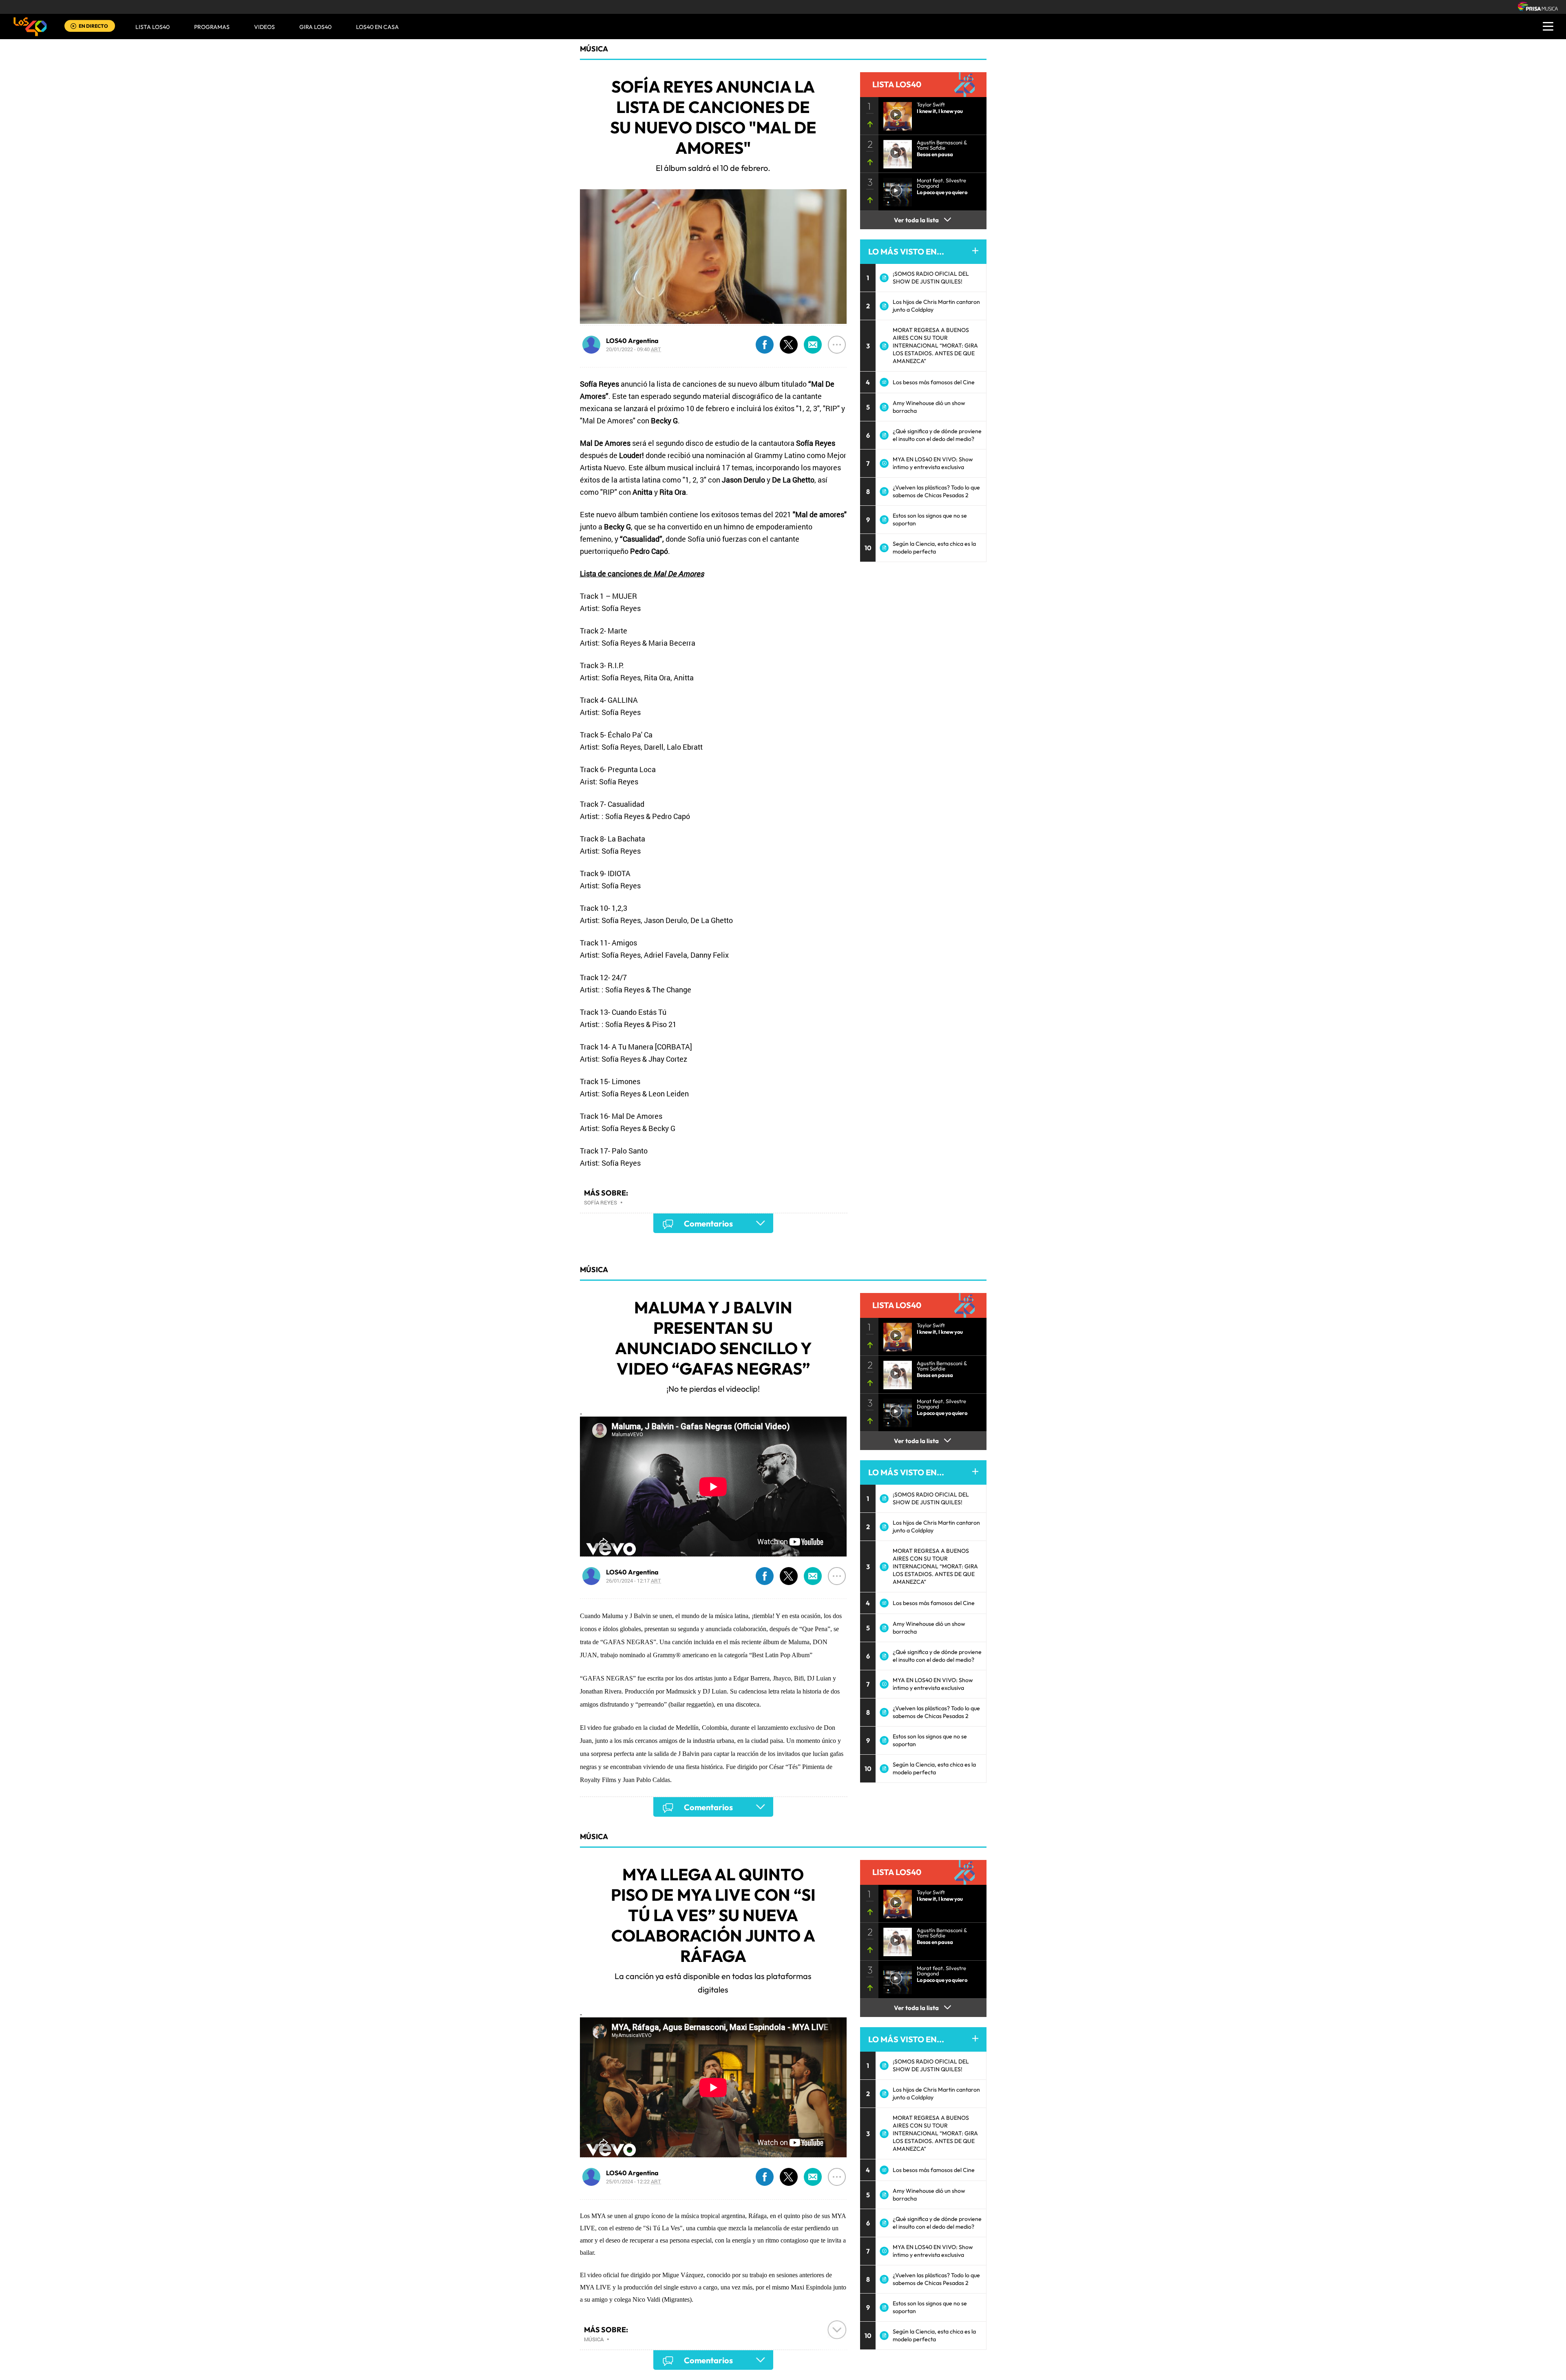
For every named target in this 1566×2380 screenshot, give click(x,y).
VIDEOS (264, 27)
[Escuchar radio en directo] (73, 27)
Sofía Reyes (601, 1202)
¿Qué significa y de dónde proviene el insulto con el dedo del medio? (937, 435)
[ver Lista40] (895, 152)
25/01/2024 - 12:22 (634, 2181)
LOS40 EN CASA (377, 27)
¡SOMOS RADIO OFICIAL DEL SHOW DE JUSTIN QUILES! (931, 278)
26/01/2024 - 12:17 (634, 1581)
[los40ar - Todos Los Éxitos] (30, 27)
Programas (212, 27)
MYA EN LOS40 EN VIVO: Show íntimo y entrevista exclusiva (933, 463)
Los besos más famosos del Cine (934, 382)
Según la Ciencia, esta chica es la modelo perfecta (934, 548)
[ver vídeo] (895, 114)
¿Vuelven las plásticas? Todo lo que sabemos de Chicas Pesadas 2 (936, 491)
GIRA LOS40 (315, 27)
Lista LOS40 (153, 27)
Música (594, 49)
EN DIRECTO (93, 26)
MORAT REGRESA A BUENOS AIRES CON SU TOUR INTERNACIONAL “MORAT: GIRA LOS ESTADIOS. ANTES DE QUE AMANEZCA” (935, 345)
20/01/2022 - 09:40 (634, 349)
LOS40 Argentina (632, 341)
